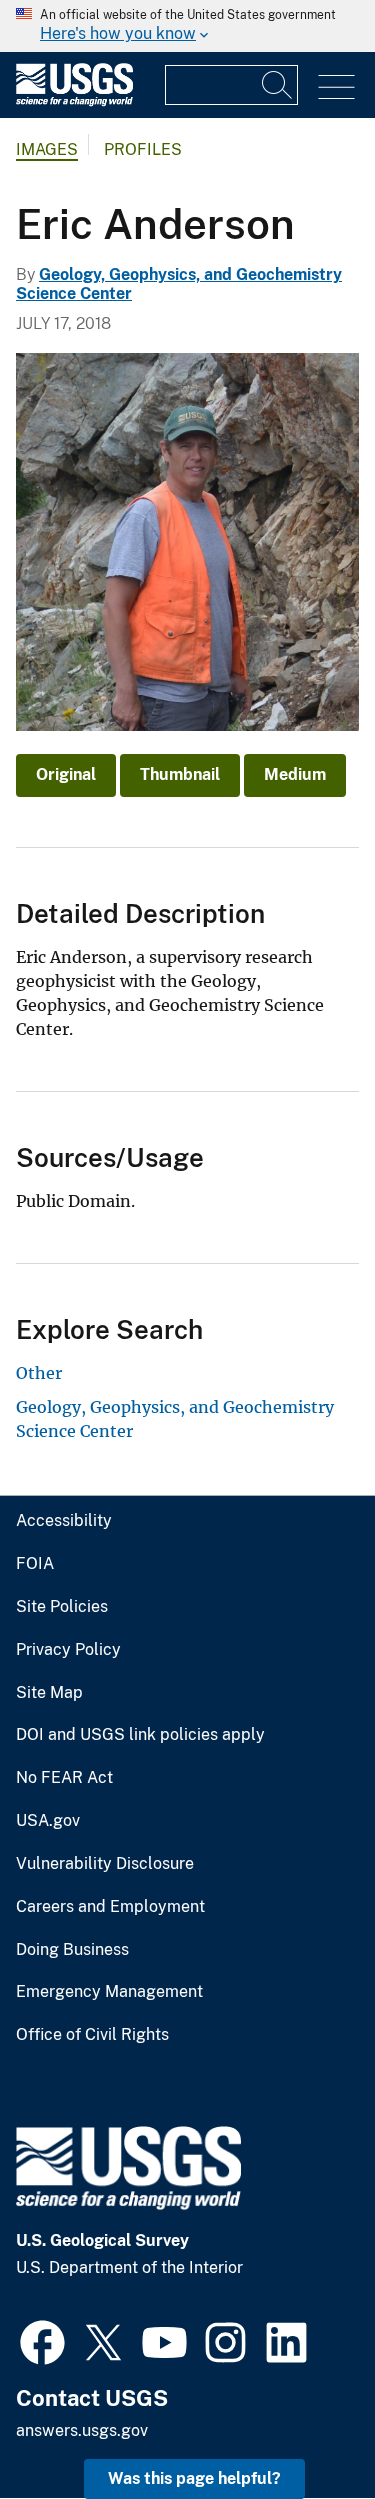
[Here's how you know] (187, 26)
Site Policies (62, 1607)
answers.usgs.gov (82, 2430)
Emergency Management (109, 1992)
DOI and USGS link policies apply (140, 1735)
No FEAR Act (64, 1778)
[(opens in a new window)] (42, 2340)
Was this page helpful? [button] (194, 2478)
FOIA (35, 1564)
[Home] (74, 101)
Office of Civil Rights (92, 2035)
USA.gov (48, 1821)
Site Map (49, 1693)
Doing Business (72, 1950)
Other (39, 1373)
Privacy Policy (68, 1650)
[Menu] (336, 87)
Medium (295, 774)
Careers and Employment (110, 1907)
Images (47, 149)
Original (66, 774)
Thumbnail (180, 774)
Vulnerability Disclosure (105, 1864)
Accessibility (64, 1521)
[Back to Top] (302, 2426)
